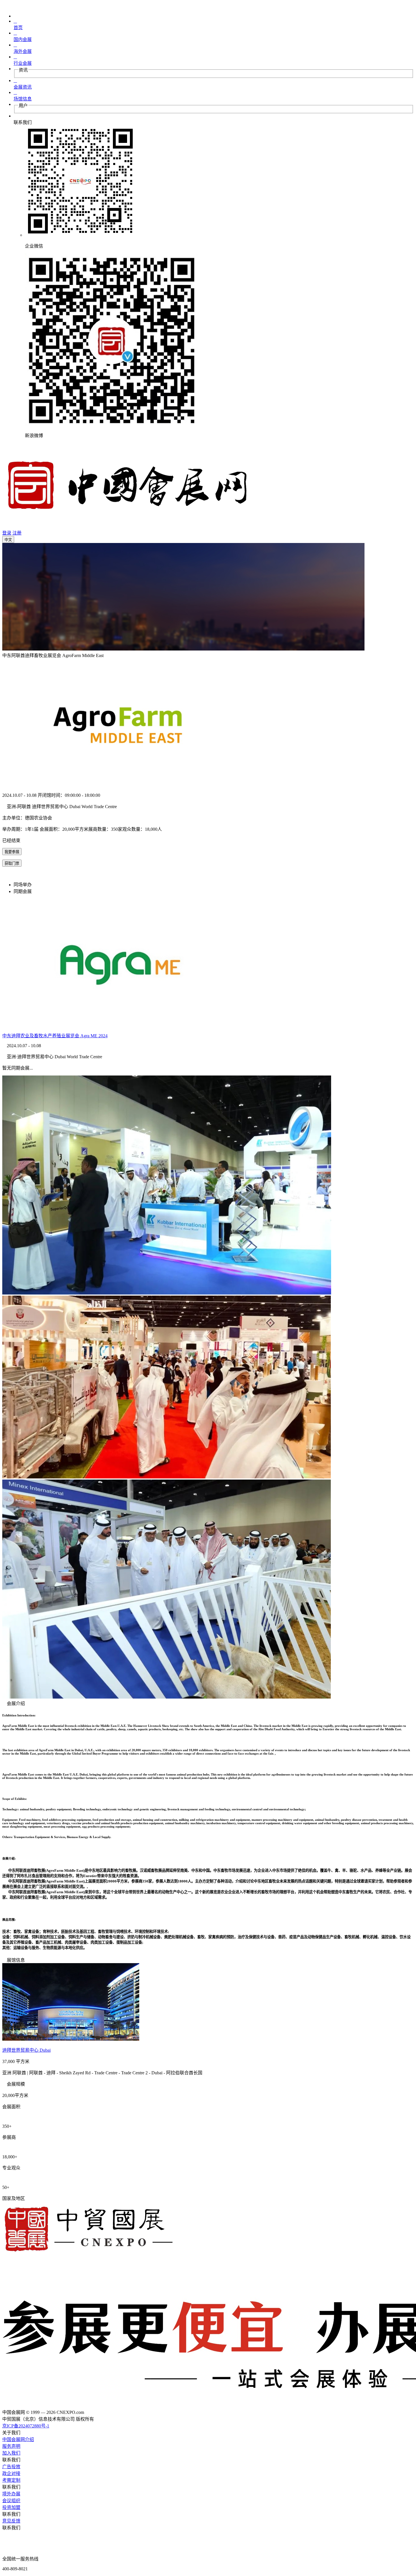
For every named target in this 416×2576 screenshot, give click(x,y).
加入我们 (11, 2453)
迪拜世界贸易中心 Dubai (26, 2050)
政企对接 (11, 2473)
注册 (17, 533)
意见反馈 (11, 2521)
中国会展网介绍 (18, 2439)
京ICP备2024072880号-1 (26, 2426)
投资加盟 (11, 2507)
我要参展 (12, 852)
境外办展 (11, 2494)
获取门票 (12, 863)
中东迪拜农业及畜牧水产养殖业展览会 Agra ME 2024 (55, 1036)
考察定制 (11, 2480)
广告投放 (11, 2467)
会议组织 (11, 2501)
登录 (7, 533)
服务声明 (11, 2446)
